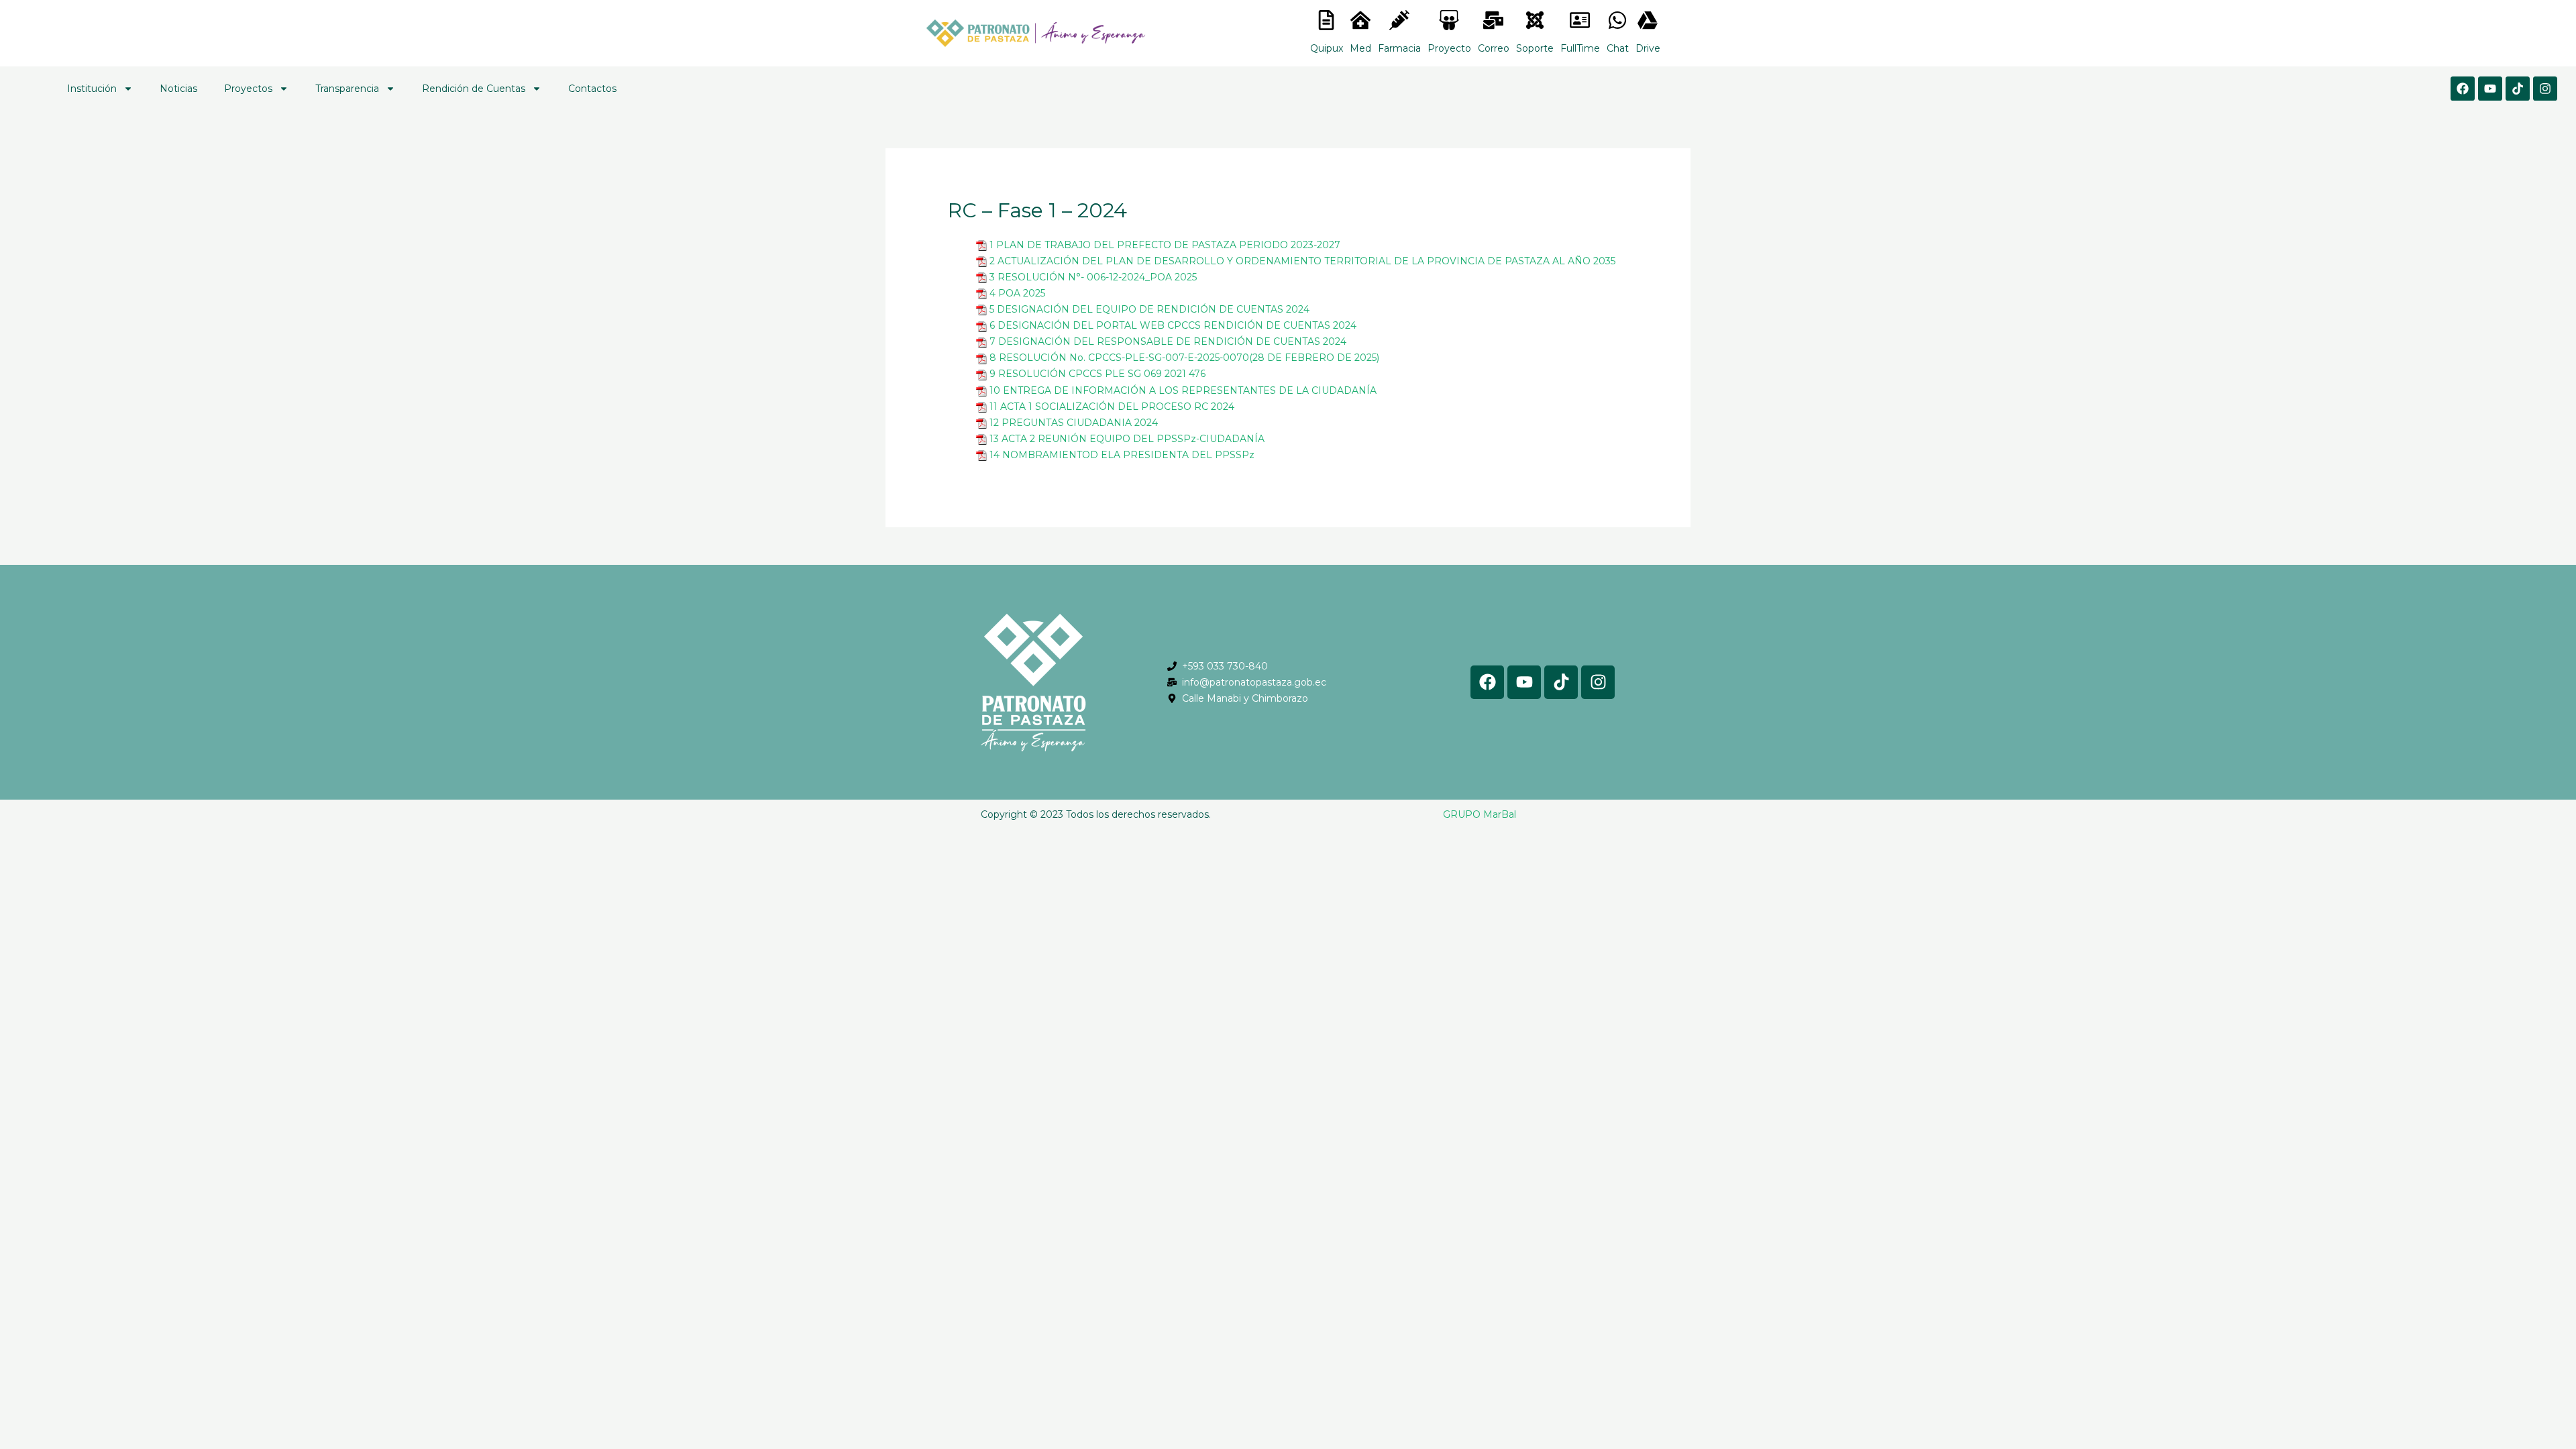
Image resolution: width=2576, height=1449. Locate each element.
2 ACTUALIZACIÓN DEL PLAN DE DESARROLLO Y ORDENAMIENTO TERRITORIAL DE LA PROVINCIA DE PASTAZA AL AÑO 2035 (1302, 261)
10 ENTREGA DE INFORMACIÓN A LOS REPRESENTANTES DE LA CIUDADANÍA (1183, 390)
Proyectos (248, 89)
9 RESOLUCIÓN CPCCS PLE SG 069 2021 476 (1097, 374)
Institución (92, 89)
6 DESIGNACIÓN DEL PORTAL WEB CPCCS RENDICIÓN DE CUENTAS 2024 (1173, 325)
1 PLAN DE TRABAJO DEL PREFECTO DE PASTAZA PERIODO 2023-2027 (1165, 245)
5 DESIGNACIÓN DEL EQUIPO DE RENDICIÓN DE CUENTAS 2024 (1149, 309)
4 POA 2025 (1017, 293)
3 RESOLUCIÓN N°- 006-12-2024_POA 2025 (1093, 277)
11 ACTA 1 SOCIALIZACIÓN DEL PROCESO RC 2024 (1112, 407)
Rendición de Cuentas (474, 89)
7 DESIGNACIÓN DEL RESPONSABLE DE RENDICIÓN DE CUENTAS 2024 (1168, 341)
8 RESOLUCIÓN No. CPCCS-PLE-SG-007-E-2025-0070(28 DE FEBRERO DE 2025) (1184, 358)
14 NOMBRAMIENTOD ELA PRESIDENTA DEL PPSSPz (1122, 455)
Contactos (592, 89)
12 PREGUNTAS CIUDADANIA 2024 (1074, 423)
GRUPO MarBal (1480, 814)
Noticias (178, 89)
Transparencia (347, 89)
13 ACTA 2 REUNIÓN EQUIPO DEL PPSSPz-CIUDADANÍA (1127, 439)
